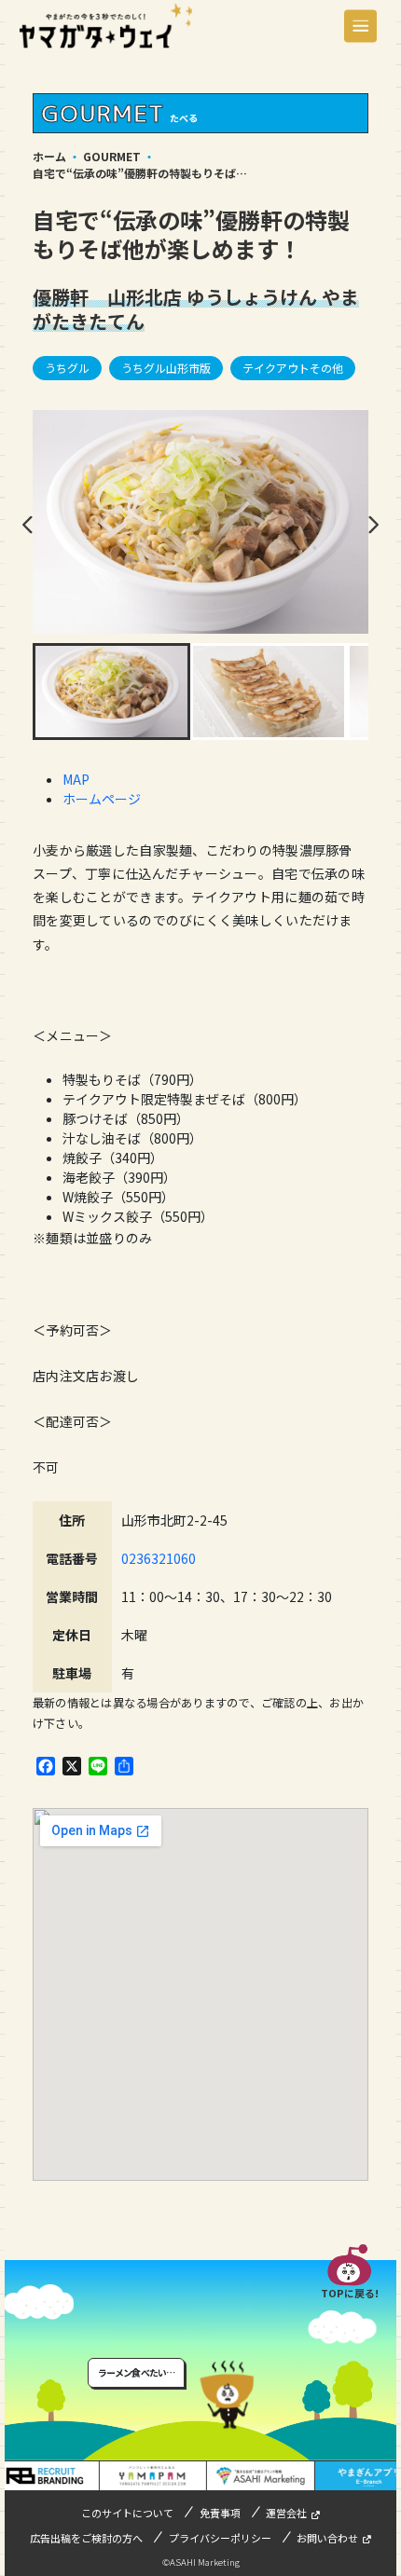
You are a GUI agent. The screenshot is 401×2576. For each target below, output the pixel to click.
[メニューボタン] (360, 26)
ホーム (49, 156)
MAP (76, 779)
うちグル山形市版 (166, 368)
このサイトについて (127, 2513)
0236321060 (159, 1558)
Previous (28, 525)
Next (373, 525)
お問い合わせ (327, 2538)
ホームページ (102, 799)
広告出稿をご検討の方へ (86, 2538)
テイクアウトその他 (293, 368)
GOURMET (112, 156)
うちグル (67, 368)
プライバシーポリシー (220, 2538)
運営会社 (286, 2513)
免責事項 (220, 2513)
